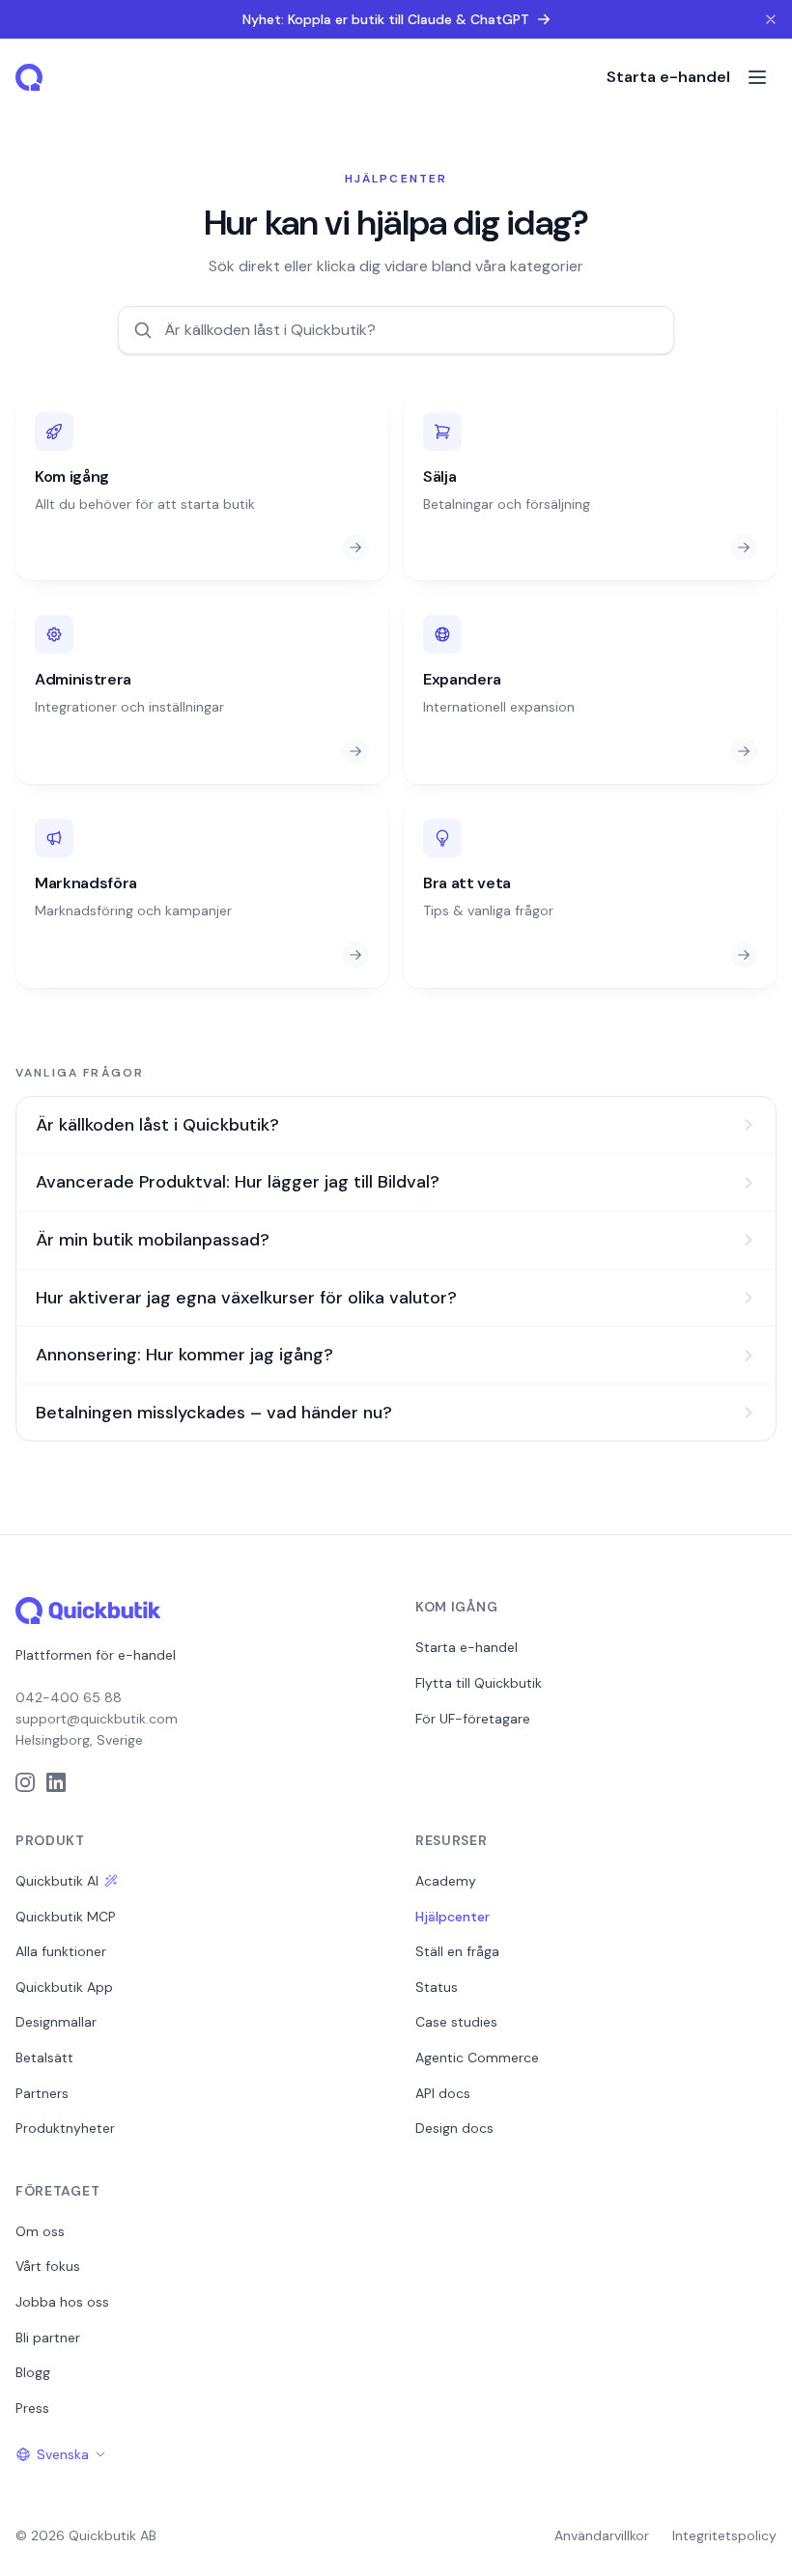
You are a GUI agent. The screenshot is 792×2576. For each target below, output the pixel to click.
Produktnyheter (65, 2128)
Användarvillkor (602, 2535)
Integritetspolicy (724, 2535)
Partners (42, 2093)
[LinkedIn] (56, 1782)
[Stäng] (771, 19)
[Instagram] (25, 1782)
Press (32, 2408)
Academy (446, 1881)
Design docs (454, 2128)
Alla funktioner (61, 1951)
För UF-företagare (473, 1719)
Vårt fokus (48, 2266)
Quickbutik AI (57, 1881)
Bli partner (48, 2338)
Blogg (33, 2372)
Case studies (456, 2022)
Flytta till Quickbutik (479, 1683)
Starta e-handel (668, 77)
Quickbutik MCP (66, 1917)
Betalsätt (44, 2058)
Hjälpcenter (453, 1917)
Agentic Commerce (477, 2058)
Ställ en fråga (457, 1951)
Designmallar (56, 2022)
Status (437, 1987)
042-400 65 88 (69, 1697)
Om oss (40, 2231)
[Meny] (757, 77)
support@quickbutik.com (97, 1719)
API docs (443, 2093)
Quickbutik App (64, 1987)
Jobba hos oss (62, 2302)
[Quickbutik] (31, 77)
